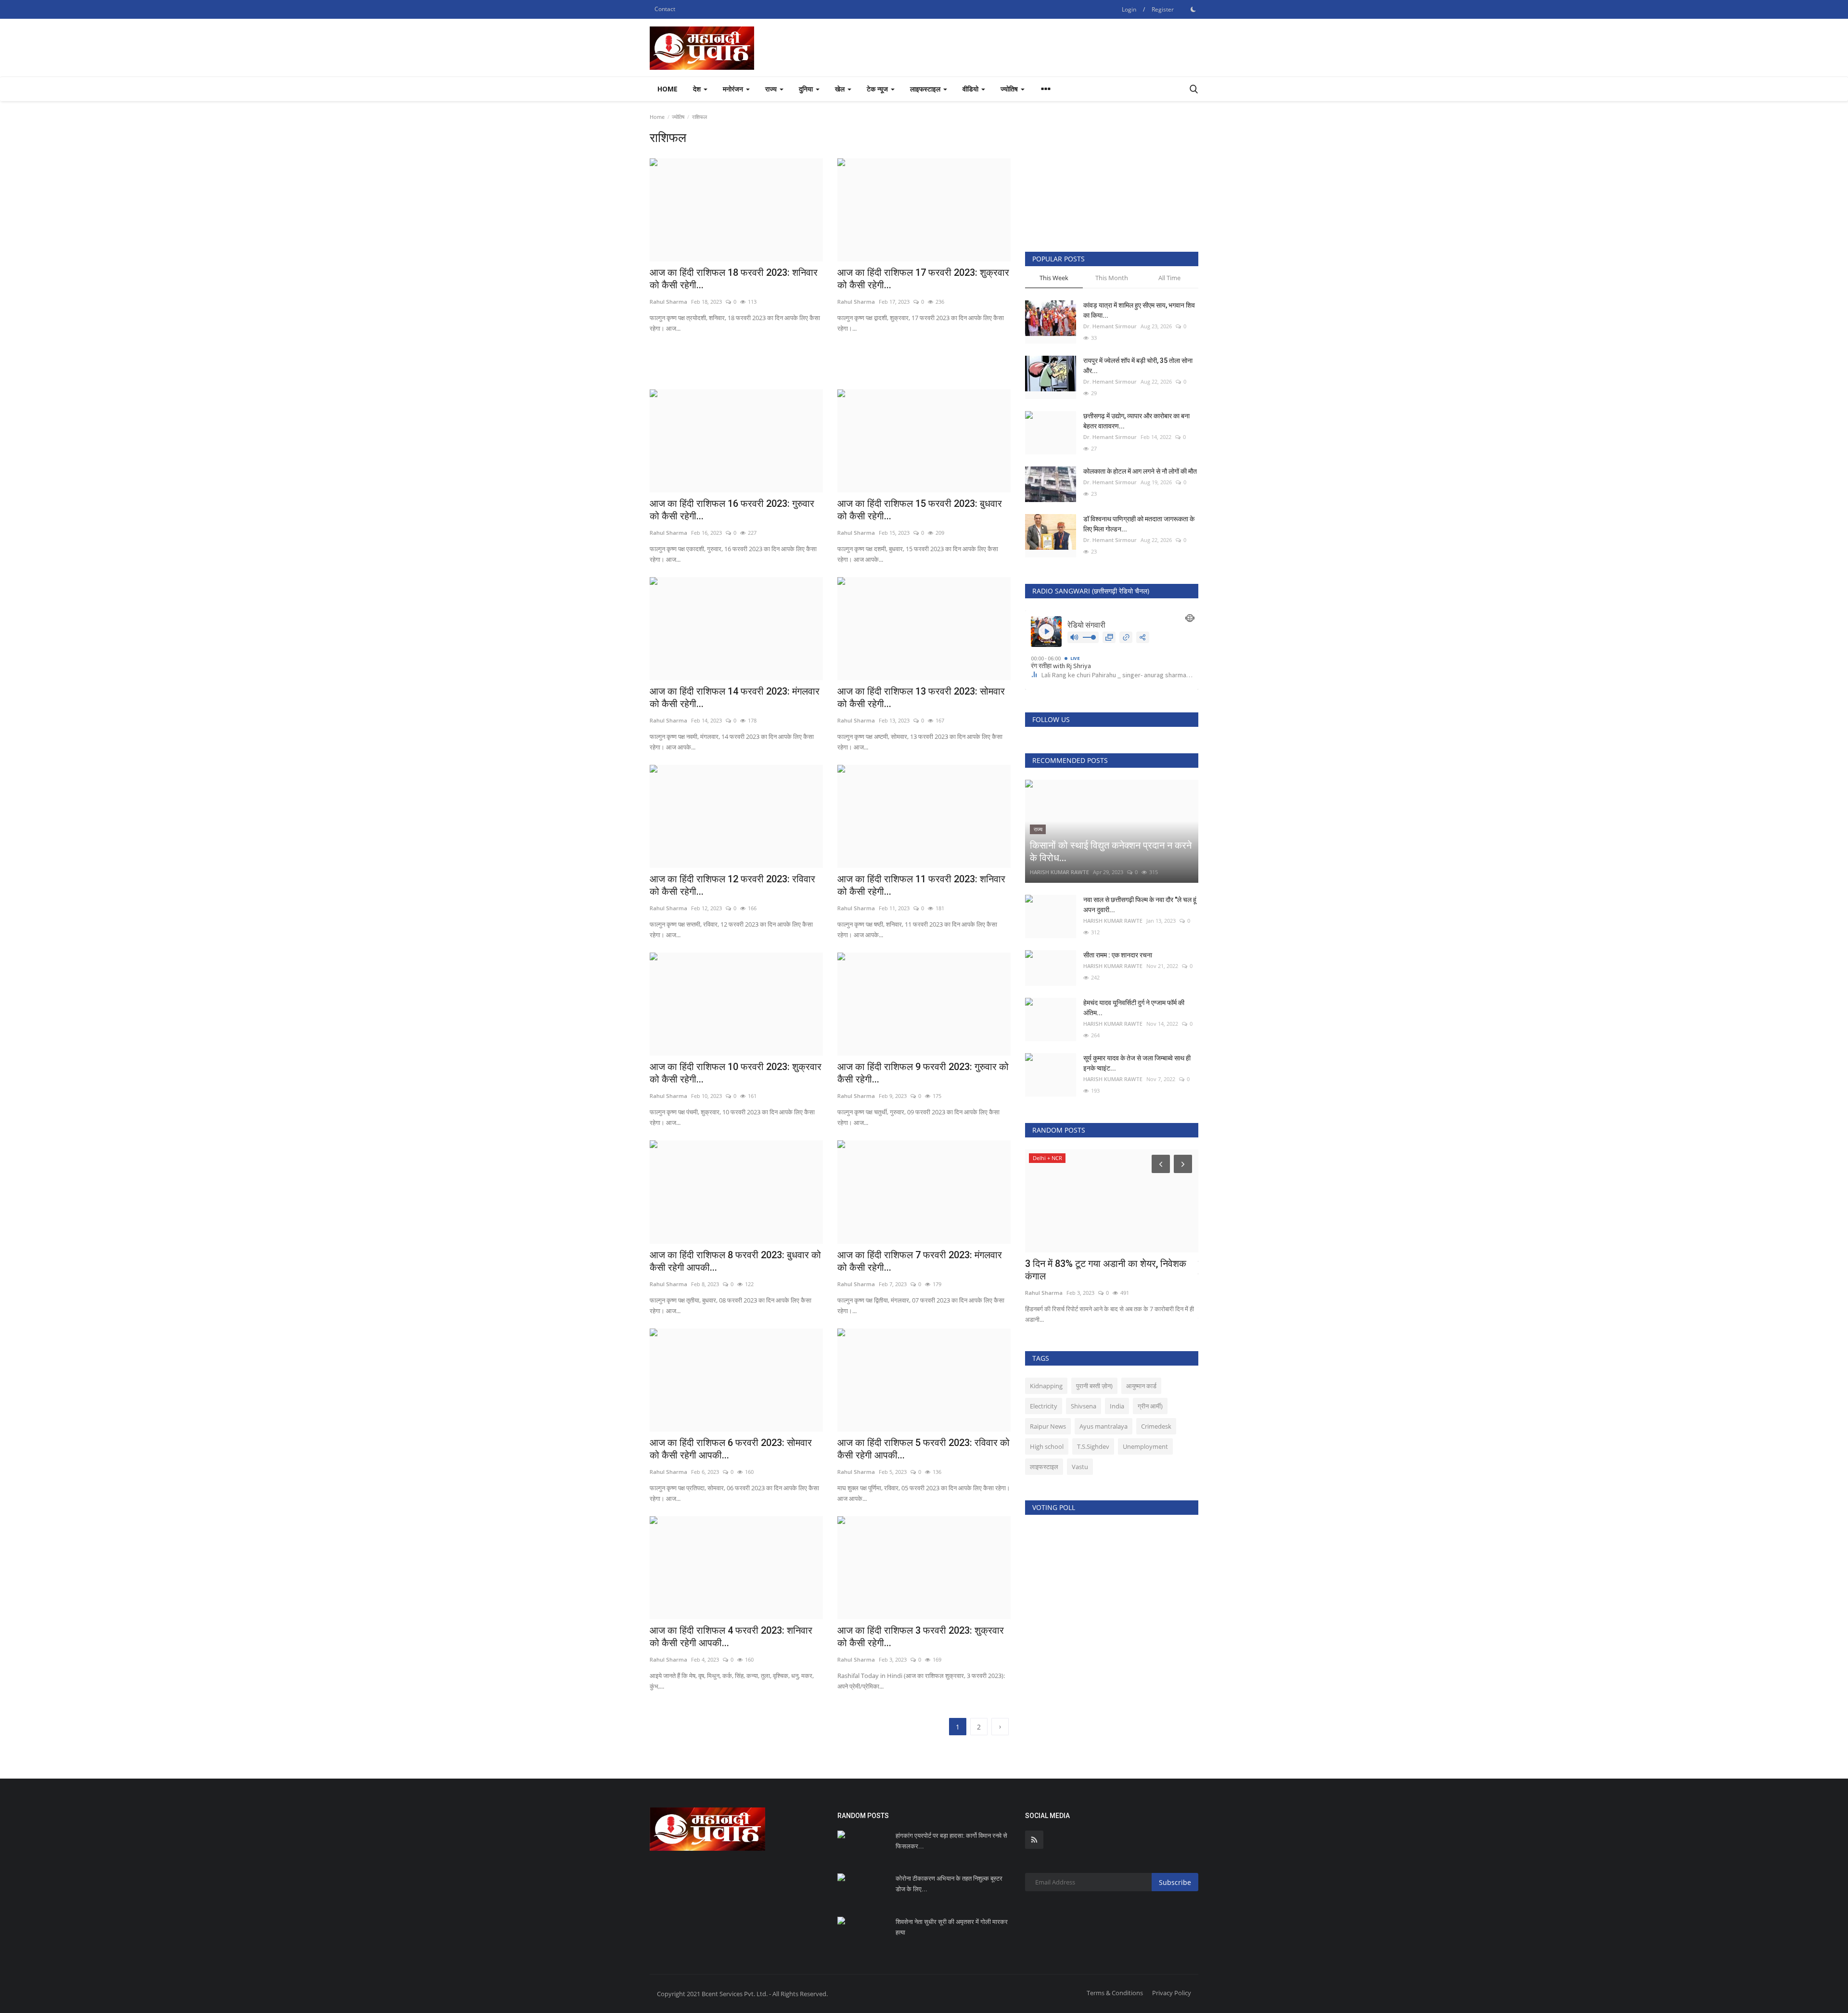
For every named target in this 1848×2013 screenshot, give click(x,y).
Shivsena (1084, 1406)
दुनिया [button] (807, 89)
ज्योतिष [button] (1010, 89)
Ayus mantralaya (1104, 1426)
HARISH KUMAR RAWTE (1059, 872)
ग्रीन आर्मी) (1150, 1406)
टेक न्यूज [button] (878, 89)
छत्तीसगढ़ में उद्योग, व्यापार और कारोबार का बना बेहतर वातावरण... (1136, 421)
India (1117, 1406)
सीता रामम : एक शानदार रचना (1118, 955)
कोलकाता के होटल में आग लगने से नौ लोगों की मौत (1140, 471)
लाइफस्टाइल (1044, 1467)
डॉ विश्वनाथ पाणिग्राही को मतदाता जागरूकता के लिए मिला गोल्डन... (1139, 524)
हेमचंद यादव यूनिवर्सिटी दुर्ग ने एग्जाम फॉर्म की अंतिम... (1134, 1008)
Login (1129, 9)
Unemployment (1145, 1446)
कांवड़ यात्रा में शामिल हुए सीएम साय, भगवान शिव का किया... (1139, 310)
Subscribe (1175, 1882)
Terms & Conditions (1115, 1993)
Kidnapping (1046, 1386)
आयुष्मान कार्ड (1141, 1386)
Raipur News (1048, 1426)
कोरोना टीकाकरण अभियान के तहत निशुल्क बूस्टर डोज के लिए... (949, 1884)
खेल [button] (841, 89)
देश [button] (698, 89)
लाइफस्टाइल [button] (926, 89)
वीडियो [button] (971, 89)
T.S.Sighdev (1093, 1446)
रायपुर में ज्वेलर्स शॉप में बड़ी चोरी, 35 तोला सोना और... (1138, 366)
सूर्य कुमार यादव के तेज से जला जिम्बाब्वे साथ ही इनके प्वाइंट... (1137, 1063)
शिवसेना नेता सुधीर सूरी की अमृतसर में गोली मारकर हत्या (952, 1927)
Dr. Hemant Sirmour (1110, 326)
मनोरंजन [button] (734, 89)
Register (1163, 9)
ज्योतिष (678, 117)
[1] (1193, 9)
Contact (665, 9)
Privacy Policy (1172, 1993)
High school (1047, 1446)
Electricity (1044, 1406)
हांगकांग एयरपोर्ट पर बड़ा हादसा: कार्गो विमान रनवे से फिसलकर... (951, 1841)
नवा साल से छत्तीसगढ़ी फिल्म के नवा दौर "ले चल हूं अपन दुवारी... (1140, 905)
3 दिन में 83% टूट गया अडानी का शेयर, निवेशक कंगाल (1106, 1270)
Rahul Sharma (1044, 1293)
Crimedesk (1156, 1426)
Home (667, 89)
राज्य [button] (772, 89)
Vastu (1080, 1467)
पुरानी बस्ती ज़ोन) (1094, 1386)
